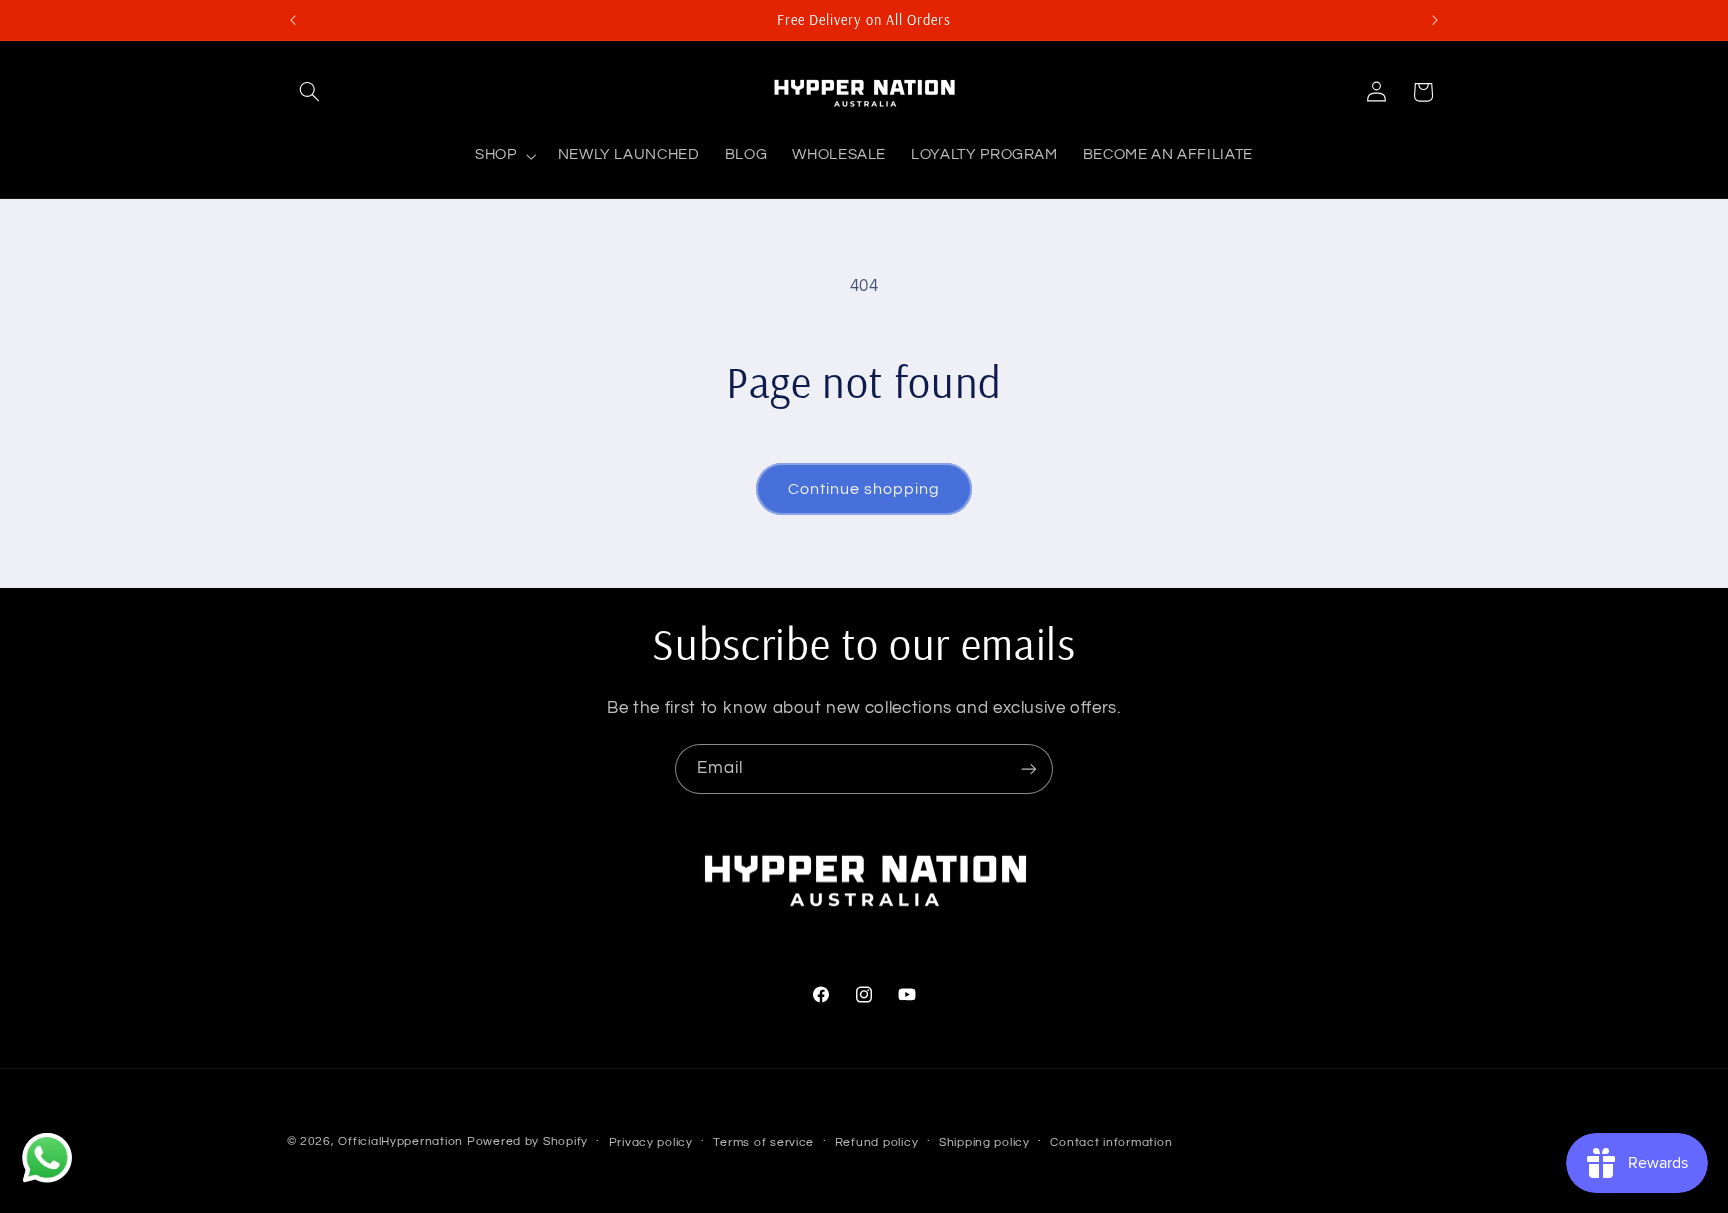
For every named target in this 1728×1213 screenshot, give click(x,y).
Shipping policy (984, 1142)
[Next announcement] (1435, 20)
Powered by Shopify (527, 1141)
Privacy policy (651, 1142)
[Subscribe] (1029, 768)
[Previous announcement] (293, 20)
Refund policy (877, 1142)
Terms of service (763, 1142)
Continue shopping (864, 489)
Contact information (1111, 1142)
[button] (310, 92)
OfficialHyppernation (400, 1141)
